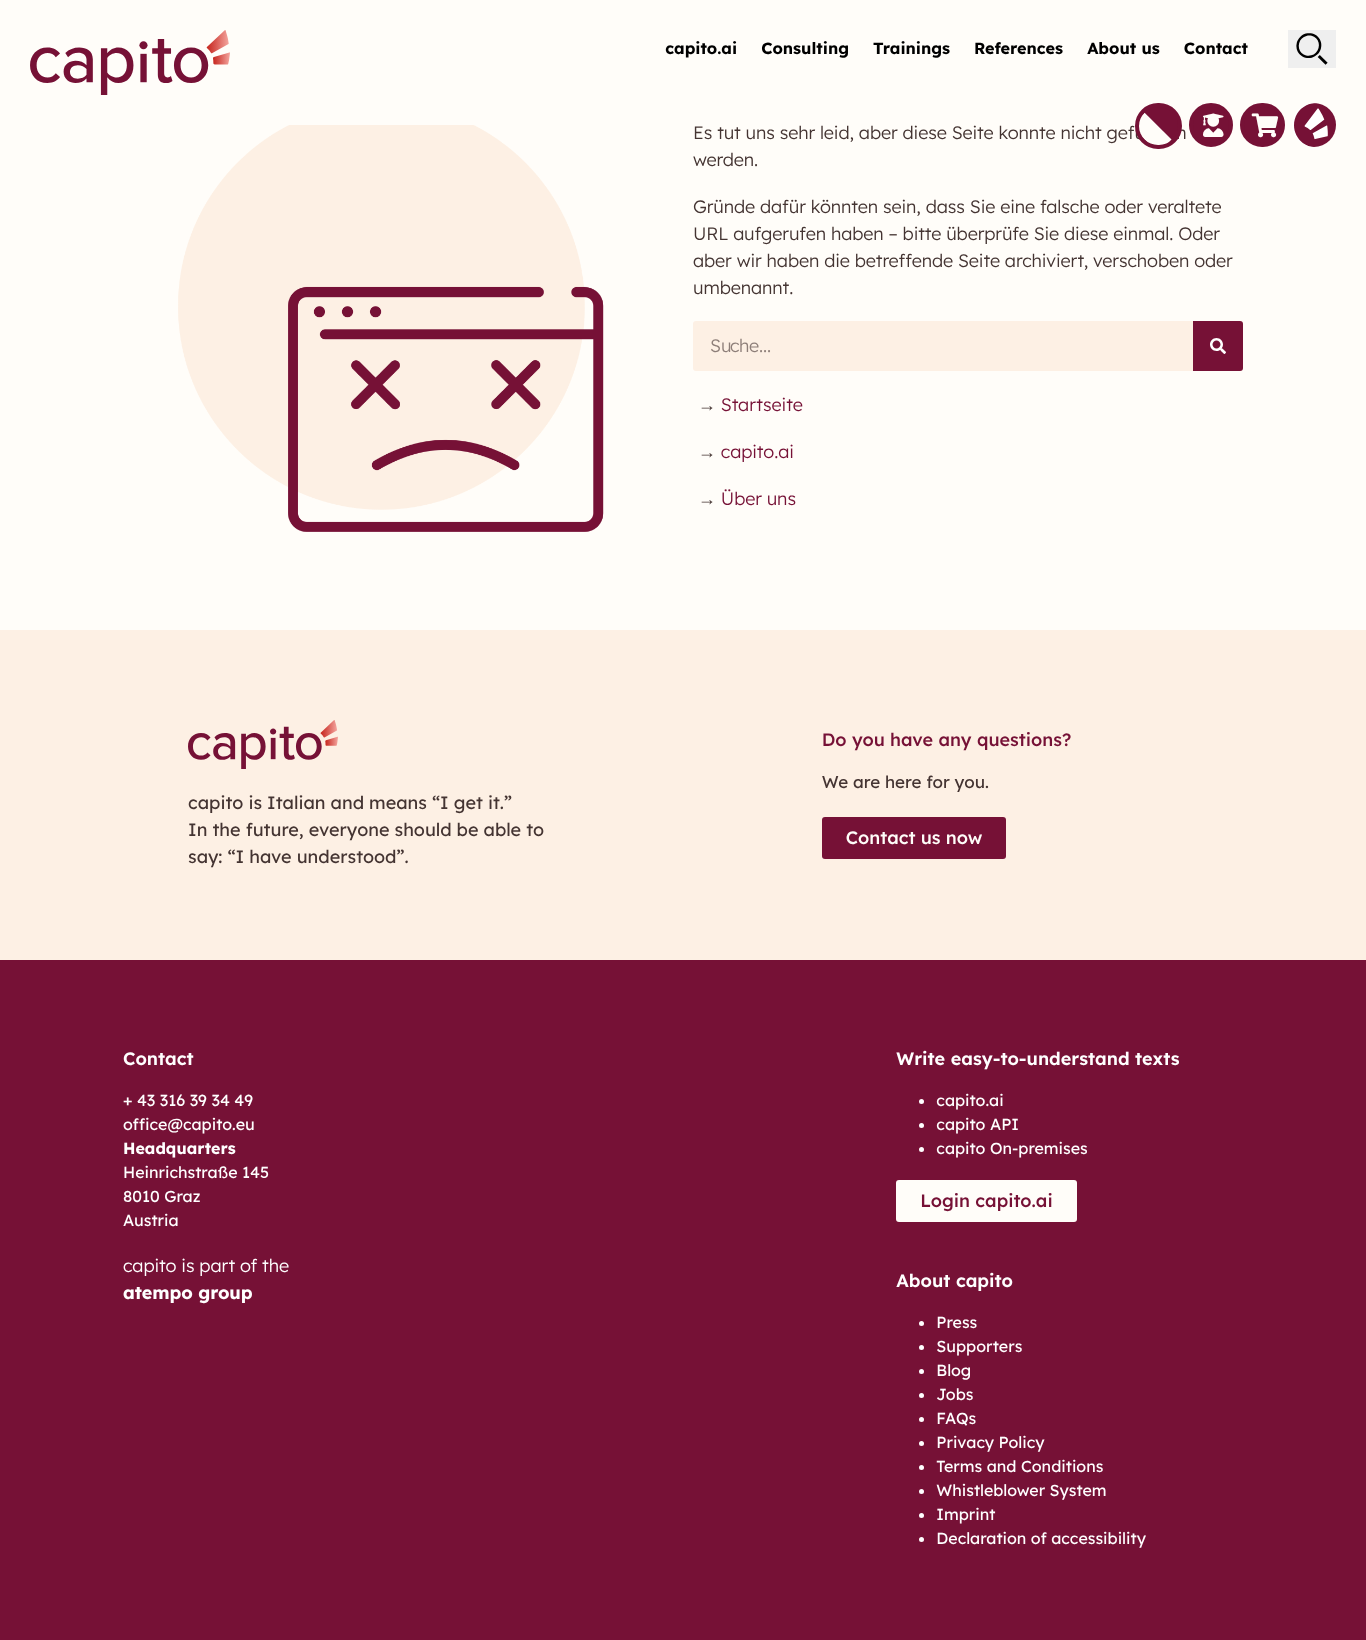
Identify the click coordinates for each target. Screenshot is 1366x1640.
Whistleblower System (1021, 1490)
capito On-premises (1011, 1148)
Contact (1216, 49)
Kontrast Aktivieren (1158, 126)
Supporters (979, 1346)
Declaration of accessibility (1041, 1538)
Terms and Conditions (1019, 1466)
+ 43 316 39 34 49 (188, 1100)
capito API (977, 1124)
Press (956, 1322)
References (1018, 49)
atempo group (188, 1292)
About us (1123, 49)
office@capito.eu (189, 1124)
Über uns (758, 498)
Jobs (954, 1394)
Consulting (805, 49)
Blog (953, 1370)
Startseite (762, 404)
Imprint (965, 1514)
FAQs (956, 1418)
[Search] (1218, 346)
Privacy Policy (990, 1442)
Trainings (911, 49)
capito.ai (701, 49)
